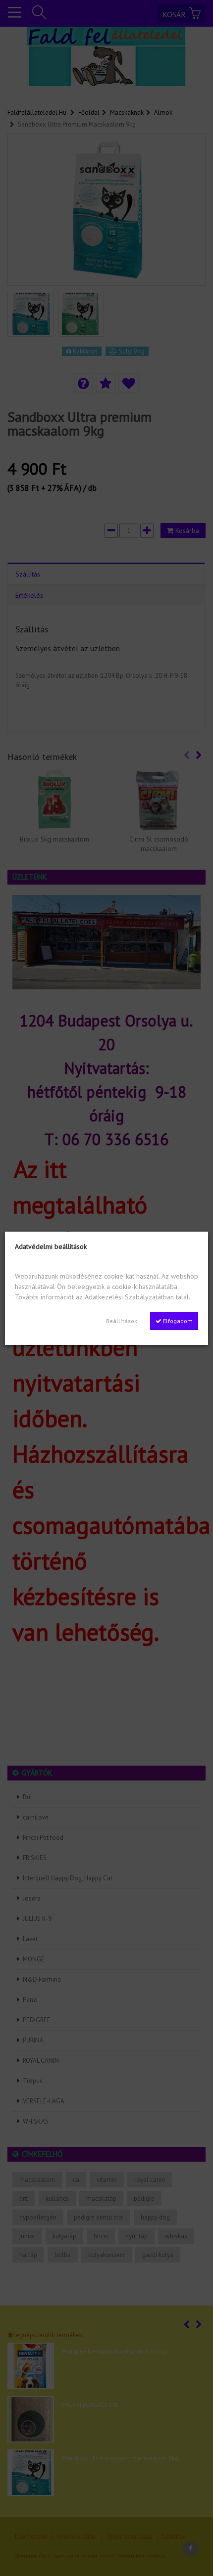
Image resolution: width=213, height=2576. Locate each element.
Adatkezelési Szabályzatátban (129, 1297)
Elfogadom (177, 1321)
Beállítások (122, 1321)
